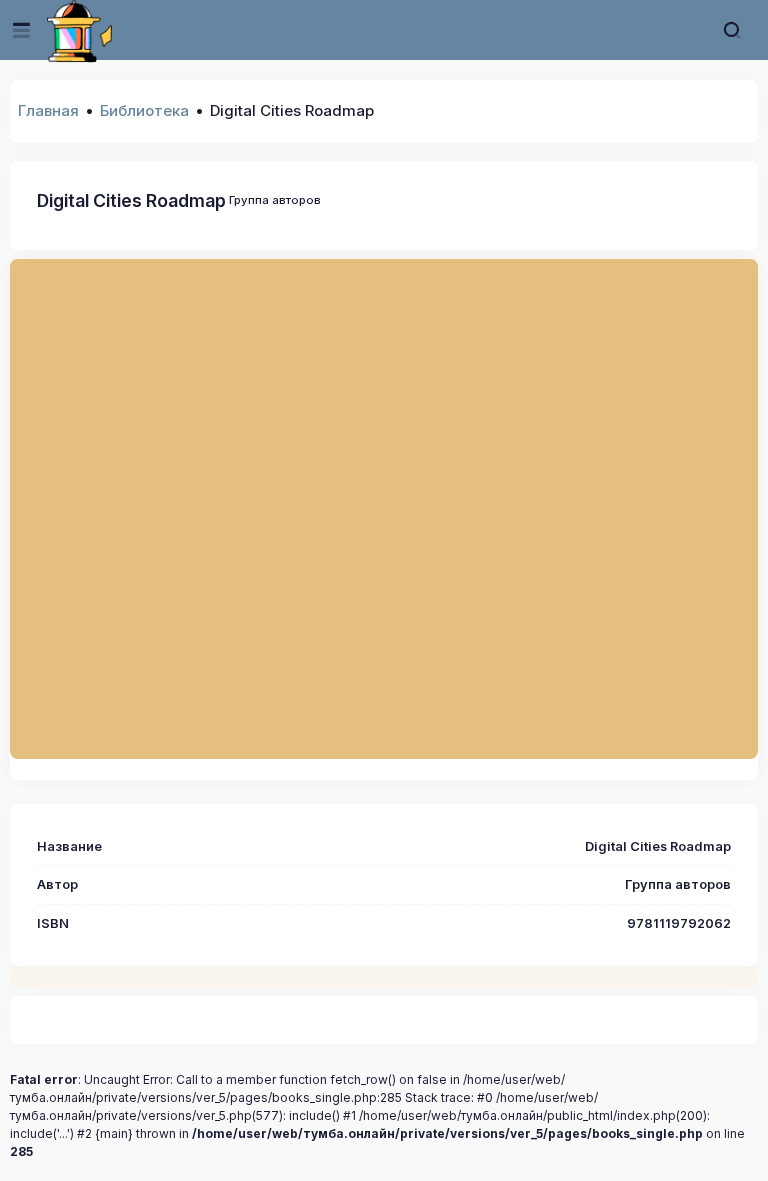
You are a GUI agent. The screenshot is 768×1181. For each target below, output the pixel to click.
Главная (48, 110)
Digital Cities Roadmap (131, 200)
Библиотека (144, 110)
